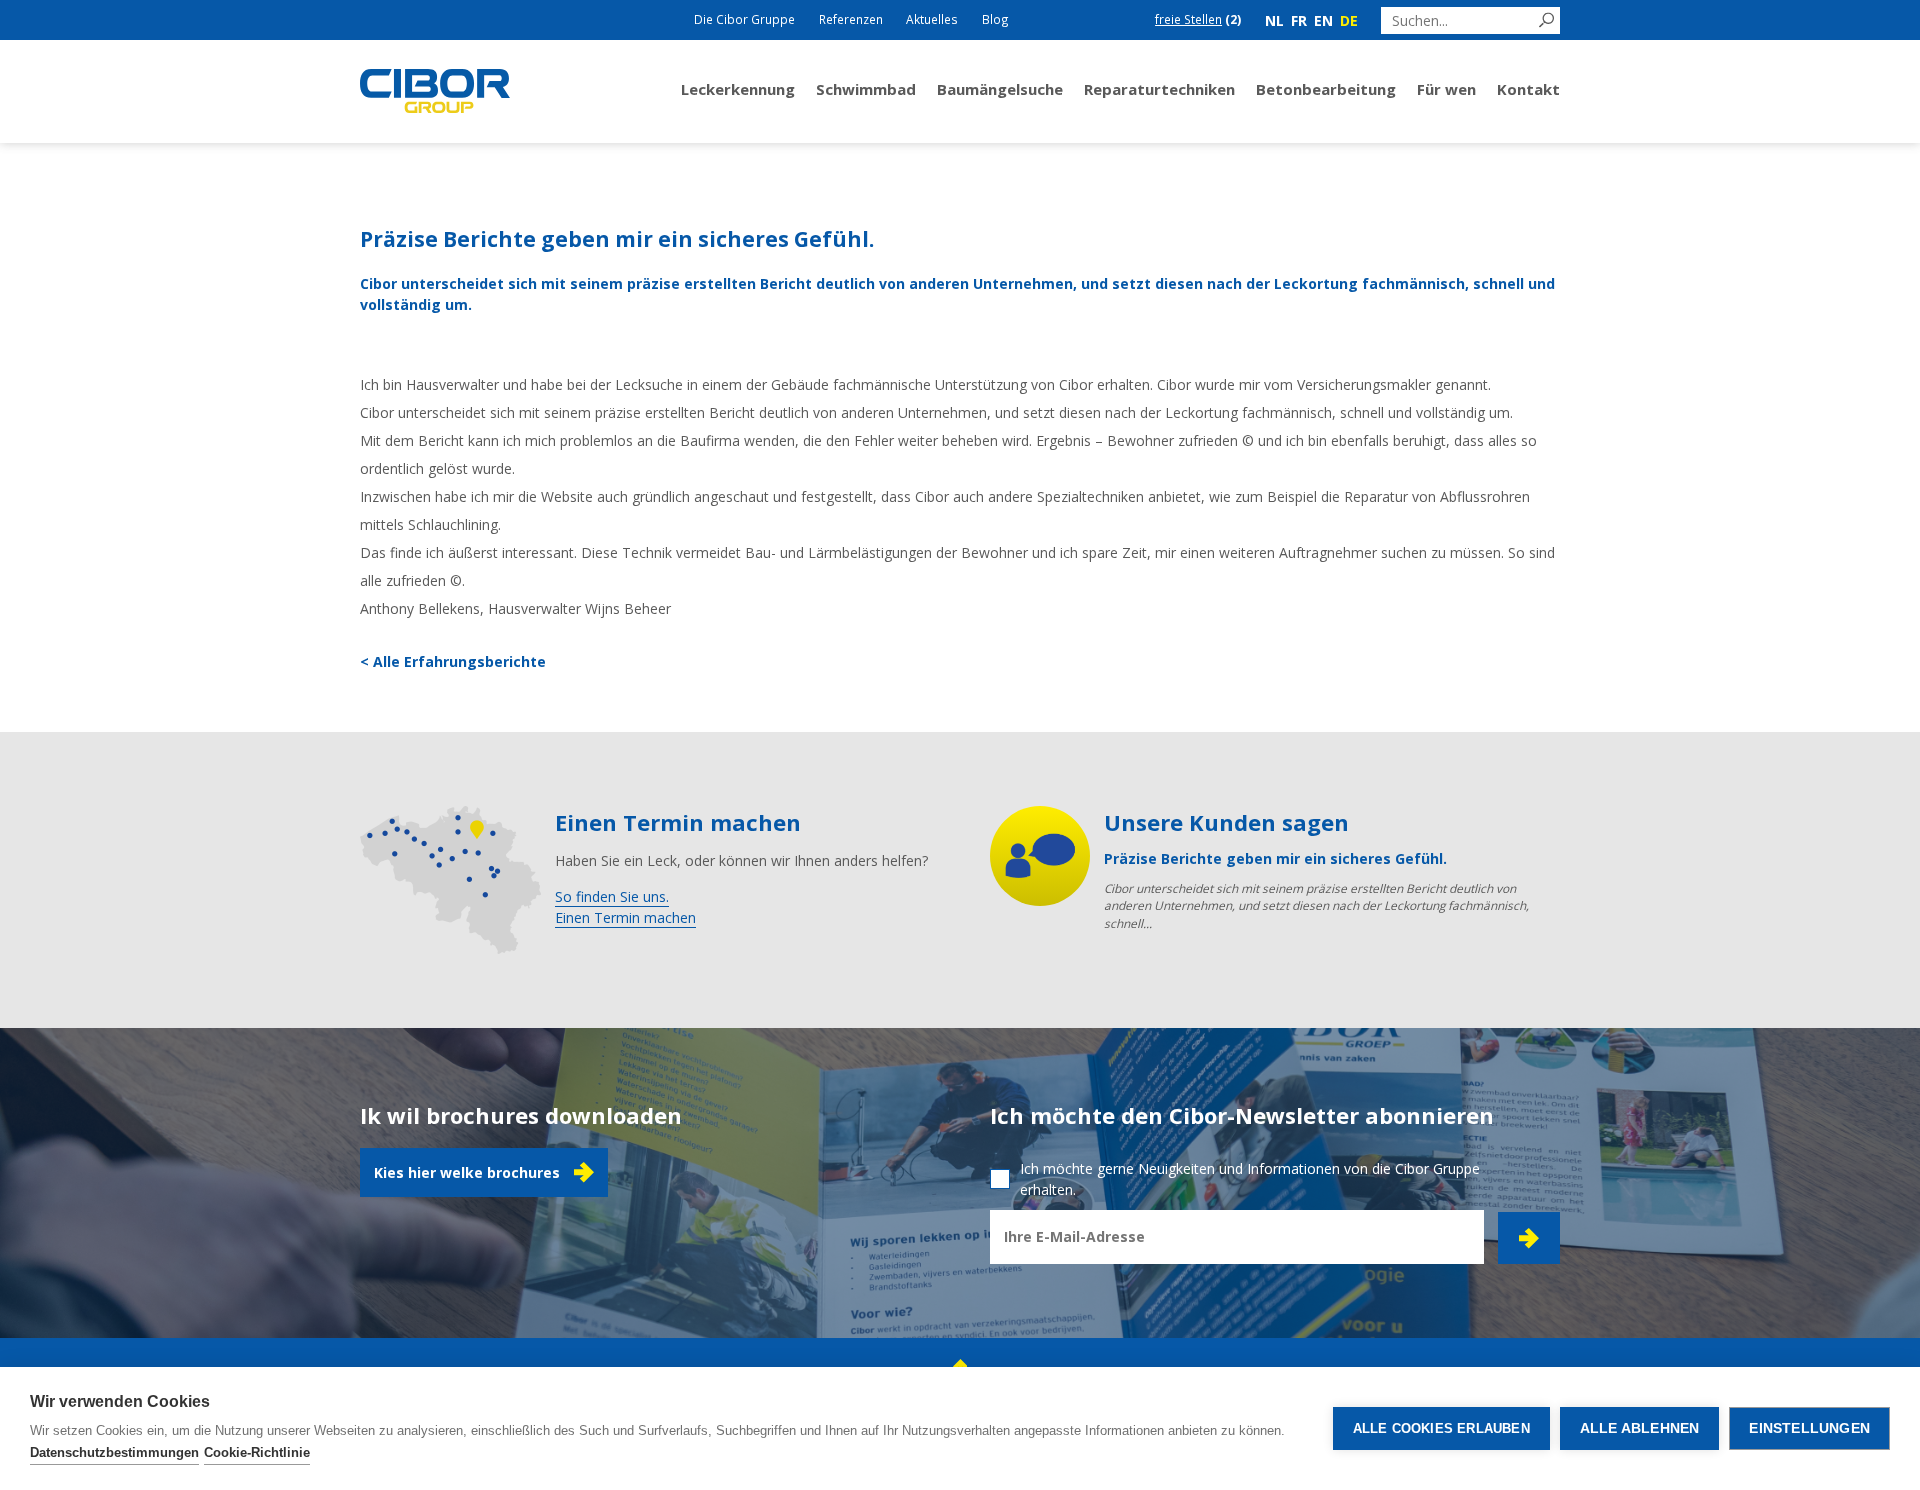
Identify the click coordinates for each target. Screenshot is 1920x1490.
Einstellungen (1809, 1428)
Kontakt (1528, 89)
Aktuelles (932, 19)
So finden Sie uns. (612, 896)
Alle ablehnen (1640, 1428)
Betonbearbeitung (1326, 89)
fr (1299, 20)
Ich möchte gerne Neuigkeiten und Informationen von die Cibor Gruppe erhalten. (1250, 1179)
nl (1274, 20)
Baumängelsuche (1000, 89)
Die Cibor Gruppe (744, 19)
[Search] (1546, 20)
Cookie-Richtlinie (257, 1452)
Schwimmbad (866, 89)
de (1349, 20)
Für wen (1446, 89)
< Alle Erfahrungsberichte (453, 661)
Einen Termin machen (625, 917)
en (1323, 20)
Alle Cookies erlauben (1441, 1428)
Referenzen (851, 19)
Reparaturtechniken (1159, 89)
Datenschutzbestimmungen (114, 1452)
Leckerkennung (738, 89)
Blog (995, 19)
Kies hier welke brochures (467, 1172)
